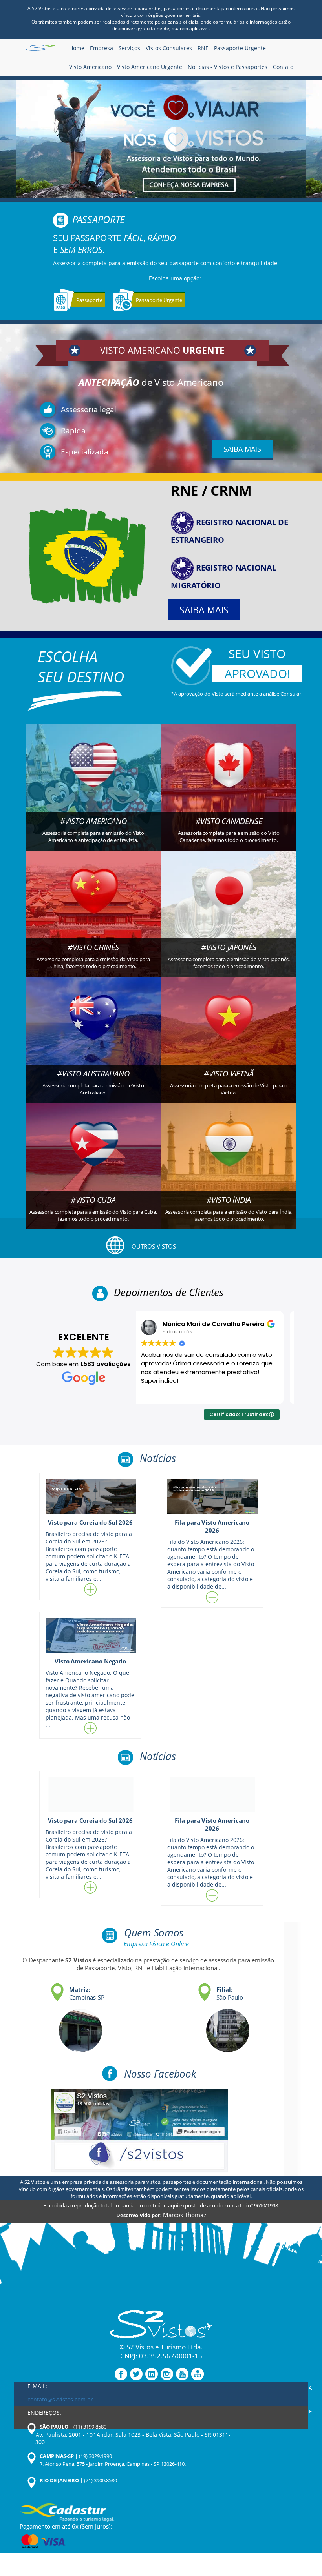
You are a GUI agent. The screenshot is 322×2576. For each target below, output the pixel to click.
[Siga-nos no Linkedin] (152, 2374)
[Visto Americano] (93, 776)
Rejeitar (64, 2543)
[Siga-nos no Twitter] (136, 2374)
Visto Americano (90, 67)
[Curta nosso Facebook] (121, 2374)
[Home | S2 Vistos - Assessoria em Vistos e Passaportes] (40, 49)
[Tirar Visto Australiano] (93, 1029)
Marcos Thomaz (185, 2215)
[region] (102, 2514)
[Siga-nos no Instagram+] (167, 2374)
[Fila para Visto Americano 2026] (212, 1497)
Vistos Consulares (169, 48)
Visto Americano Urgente (150, 67)
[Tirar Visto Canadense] (229, 776)
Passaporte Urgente (240, 48)
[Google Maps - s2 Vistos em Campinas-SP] (61, 2026)
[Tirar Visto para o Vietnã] (229, 1029)
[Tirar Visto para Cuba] (93, 1155)
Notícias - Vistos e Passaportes (228, 67)
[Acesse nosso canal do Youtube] (182, 2374)
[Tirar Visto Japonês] (229, 903)
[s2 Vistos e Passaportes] (161, 139)
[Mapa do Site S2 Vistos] (198, 2374)
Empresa (102, 48)
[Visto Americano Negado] (90, 1636)
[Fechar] (180, 2475)
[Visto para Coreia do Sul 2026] (90, 1497)
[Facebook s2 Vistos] (139, 2130)
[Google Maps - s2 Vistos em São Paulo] (208, 2026)
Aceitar (141, 2543)
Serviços (129, 48)
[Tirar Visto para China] (93, 903)
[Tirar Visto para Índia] (229, 1155)
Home (77, 48)
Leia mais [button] (160, 1392)
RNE (203, 48)
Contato (283, 67)
